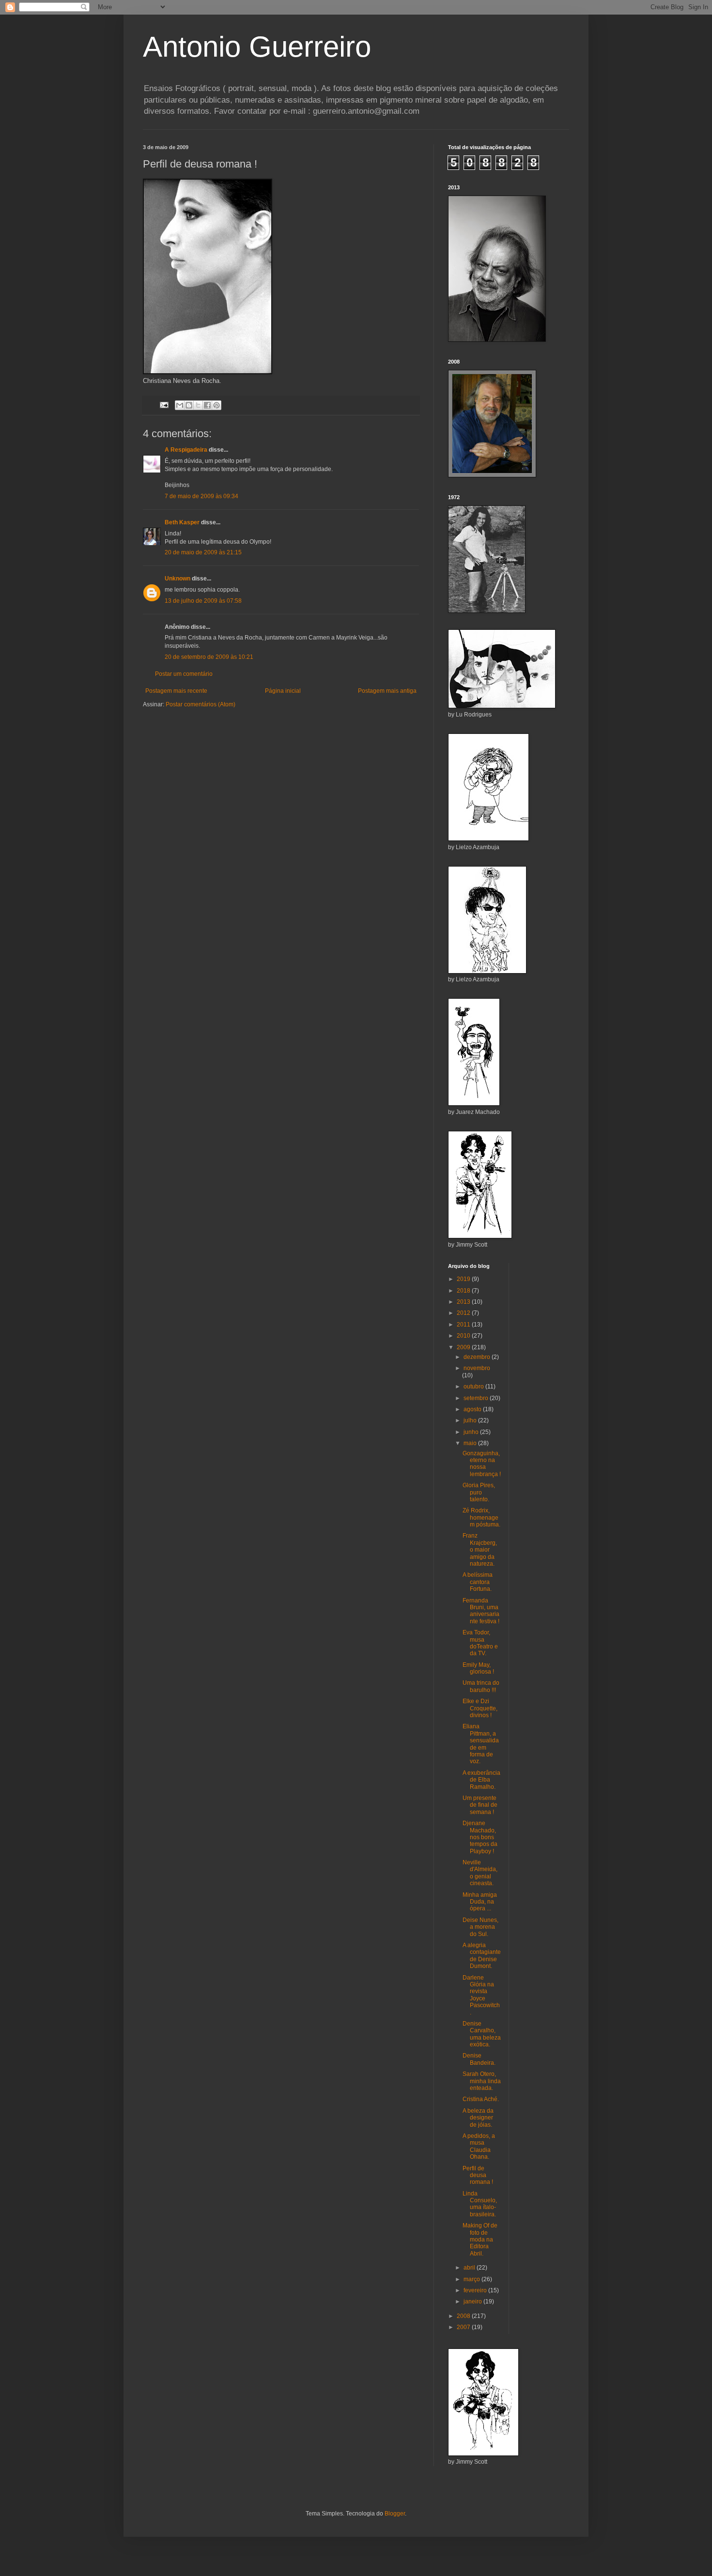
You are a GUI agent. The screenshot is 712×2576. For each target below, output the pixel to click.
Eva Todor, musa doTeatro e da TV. (480, 1643)
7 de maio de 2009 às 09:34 (201, 496)
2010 (464, 1336)
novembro (477, 1368)
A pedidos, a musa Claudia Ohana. (479, 2146)
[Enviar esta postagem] (164, 405)
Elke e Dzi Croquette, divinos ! (480, 1708)
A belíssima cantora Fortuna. (478, 1582)
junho (472, 1432)
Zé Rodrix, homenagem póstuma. (481, 1517)
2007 (464, 2327)
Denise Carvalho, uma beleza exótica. (482, 2034)
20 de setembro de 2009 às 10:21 (209, 657)
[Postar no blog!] (189, 405)
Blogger (395, 2514)
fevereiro (476, 2290)
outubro (474, 1387)
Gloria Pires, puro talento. (479, 1492)
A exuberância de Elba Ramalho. (481, 1780)
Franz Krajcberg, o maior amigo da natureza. (480, 1550)
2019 (464, 1279)
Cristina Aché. (481, 2099)
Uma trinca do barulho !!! (481, 1686)
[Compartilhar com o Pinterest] (217, 405)
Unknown (178, 579)
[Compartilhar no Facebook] (207, 405)
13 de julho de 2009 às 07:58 (203, 601)
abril (470, 2268)
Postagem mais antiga (387, 691)
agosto (473, 1409)
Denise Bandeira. (479, 2059)
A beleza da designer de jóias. (478, 2118)
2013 (464, 1302)
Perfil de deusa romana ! (478, 2175)
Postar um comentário (184, 674)
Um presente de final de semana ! (480, 1805)
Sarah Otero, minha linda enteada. (482, 2081)
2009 (464, 1347)
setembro (477, 1398)
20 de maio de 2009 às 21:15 (203, 552)
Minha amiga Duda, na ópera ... (480, 1902)
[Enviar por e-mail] (180, 405)
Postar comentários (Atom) (201, 704)
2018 (464, 1291)
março (472, 2279)
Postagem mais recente (176, 691)
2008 (464, 2316)
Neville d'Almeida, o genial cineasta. (480, 1873)
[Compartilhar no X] (198, 405)
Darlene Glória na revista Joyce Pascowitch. (481, 1995)
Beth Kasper (182, 522)
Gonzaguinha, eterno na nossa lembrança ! (482, 1464)
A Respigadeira (186, 450)
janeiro (473, 2302)
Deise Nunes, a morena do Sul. (480, 1927)
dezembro (478, 1357)
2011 (464, 1325)
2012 (464, 1313)
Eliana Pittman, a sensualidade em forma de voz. (481, 1744)
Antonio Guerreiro (257, 47)
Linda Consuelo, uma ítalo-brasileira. (480, 2204)
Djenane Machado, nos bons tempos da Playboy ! (480, 1837)
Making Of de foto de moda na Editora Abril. (480, 2240)
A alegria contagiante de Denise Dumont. (482, 1956)
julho (471, 1420)
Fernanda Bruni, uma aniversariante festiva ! (481, 1611)
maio (471, 1443)
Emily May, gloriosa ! (478, 1668)
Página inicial (283, 691)
